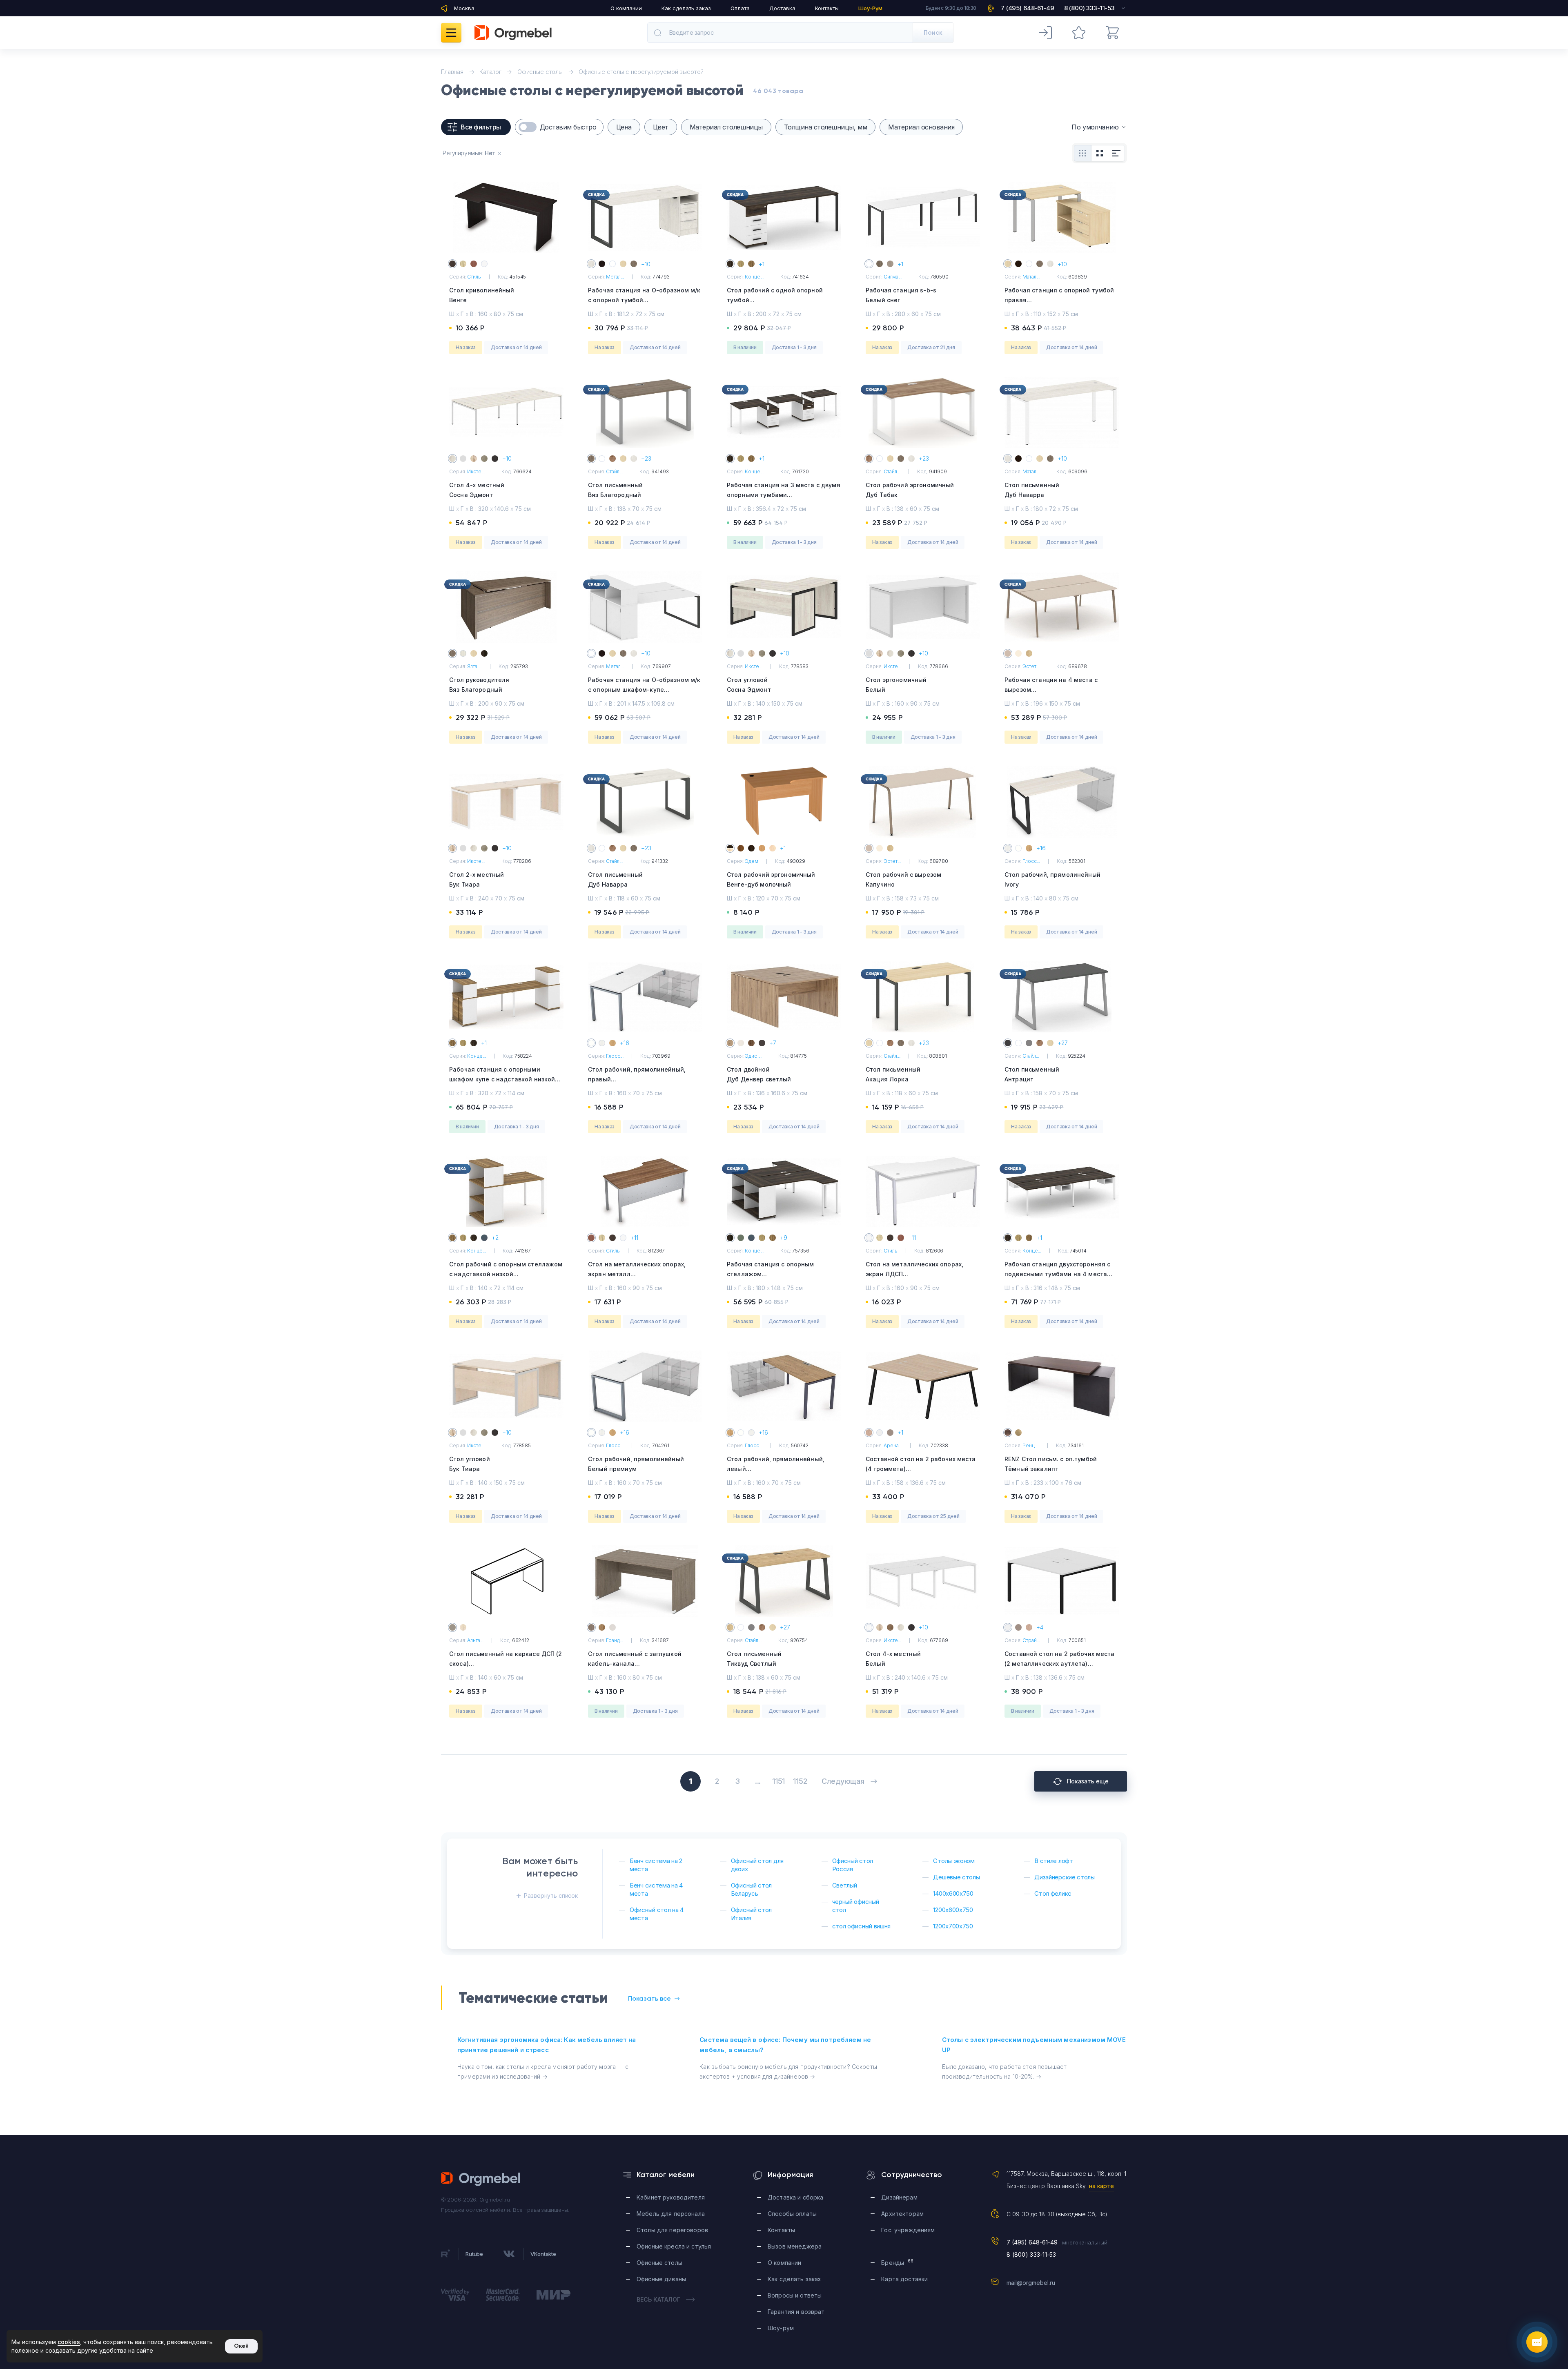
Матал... (1031, 277)
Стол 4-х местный (477, 490)
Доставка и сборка (795, 2197)
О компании (626, 8)
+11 (634, 1238)
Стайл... (614, 471)
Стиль (474, 277)
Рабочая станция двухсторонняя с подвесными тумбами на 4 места (1057, 1274)
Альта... (475, 1640)
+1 (762, 264)
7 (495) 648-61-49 (1032, 2242)
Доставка (782, 8)
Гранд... (615, 1640)
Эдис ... (753, 1056)
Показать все (649, 1998)
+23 (646, 458)
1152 (800, 1781)
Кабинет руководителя (671, 2197)
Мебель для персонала (671, 2214)
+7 (773, 1043)
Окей (241, 2346)
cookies (69, 2342)
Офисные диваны (661, 2279)
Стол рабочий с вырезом (903, 879)
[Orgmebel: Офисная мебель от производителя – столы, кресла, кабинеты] (513, 33)
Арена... (893, 1445)
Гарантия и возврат (796, 2312)
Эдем (752, 861)
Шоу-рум (781, 2328)
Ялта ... (474, 666)
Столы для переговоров (672, 2230)
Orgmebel (481, 2179)
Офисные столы (659, 2263)
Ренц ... (1031, 1445)
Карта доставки (904, 2279)
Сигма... (893, 277)
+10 (646, 264)
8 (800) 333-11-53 (1031, 2254)
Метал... (615, 277)
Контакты (827, 8)
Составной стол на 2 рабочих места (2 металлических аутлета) (1060, 1664)
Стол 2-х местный (477, 879)
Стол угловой (749, 685)
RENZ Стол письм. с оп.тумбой (1051, 1464)
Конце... (754, 277)
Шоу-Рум (870, 8)
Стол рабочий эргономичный (910, 490)
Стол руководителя (479, 685)
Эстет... (1031, 666)
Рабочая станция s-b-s (901, 295)
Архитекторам (902, 2214)
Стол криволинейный (482, 295)
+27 (1063, 1043)
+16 (1041, 848)
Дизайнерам (899, 2197)
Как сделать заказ (686, 8)
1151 (778, 1781)
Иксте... (476, 471)
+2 (495, 1238)
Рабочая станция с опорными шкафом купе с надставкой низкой (502, 1079)
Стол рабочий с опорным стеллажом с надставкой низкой (506, 1274)
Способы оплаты (792, 2214)
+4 (1040, 1627)
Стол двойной (759, 1074)
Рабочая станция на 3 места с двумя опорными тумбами (784, 495)
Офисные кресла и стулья (674, 2246)
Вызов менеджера (795, 2246)
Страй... (1031, 1640)
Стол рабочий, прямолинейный (1052, 879)
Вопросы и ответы (795, 2295)
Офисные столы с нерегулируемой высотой (641, 72)
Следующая (843, 1781)
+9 (784, 1238)
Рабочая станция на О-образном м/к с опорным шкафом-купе (644, 690)
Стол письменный (615, 490)
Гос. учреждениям (908, 2230)
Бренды (897, 2262)
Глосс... (1031, 861)
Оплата (740, 8)
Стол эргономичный (896, 685)
